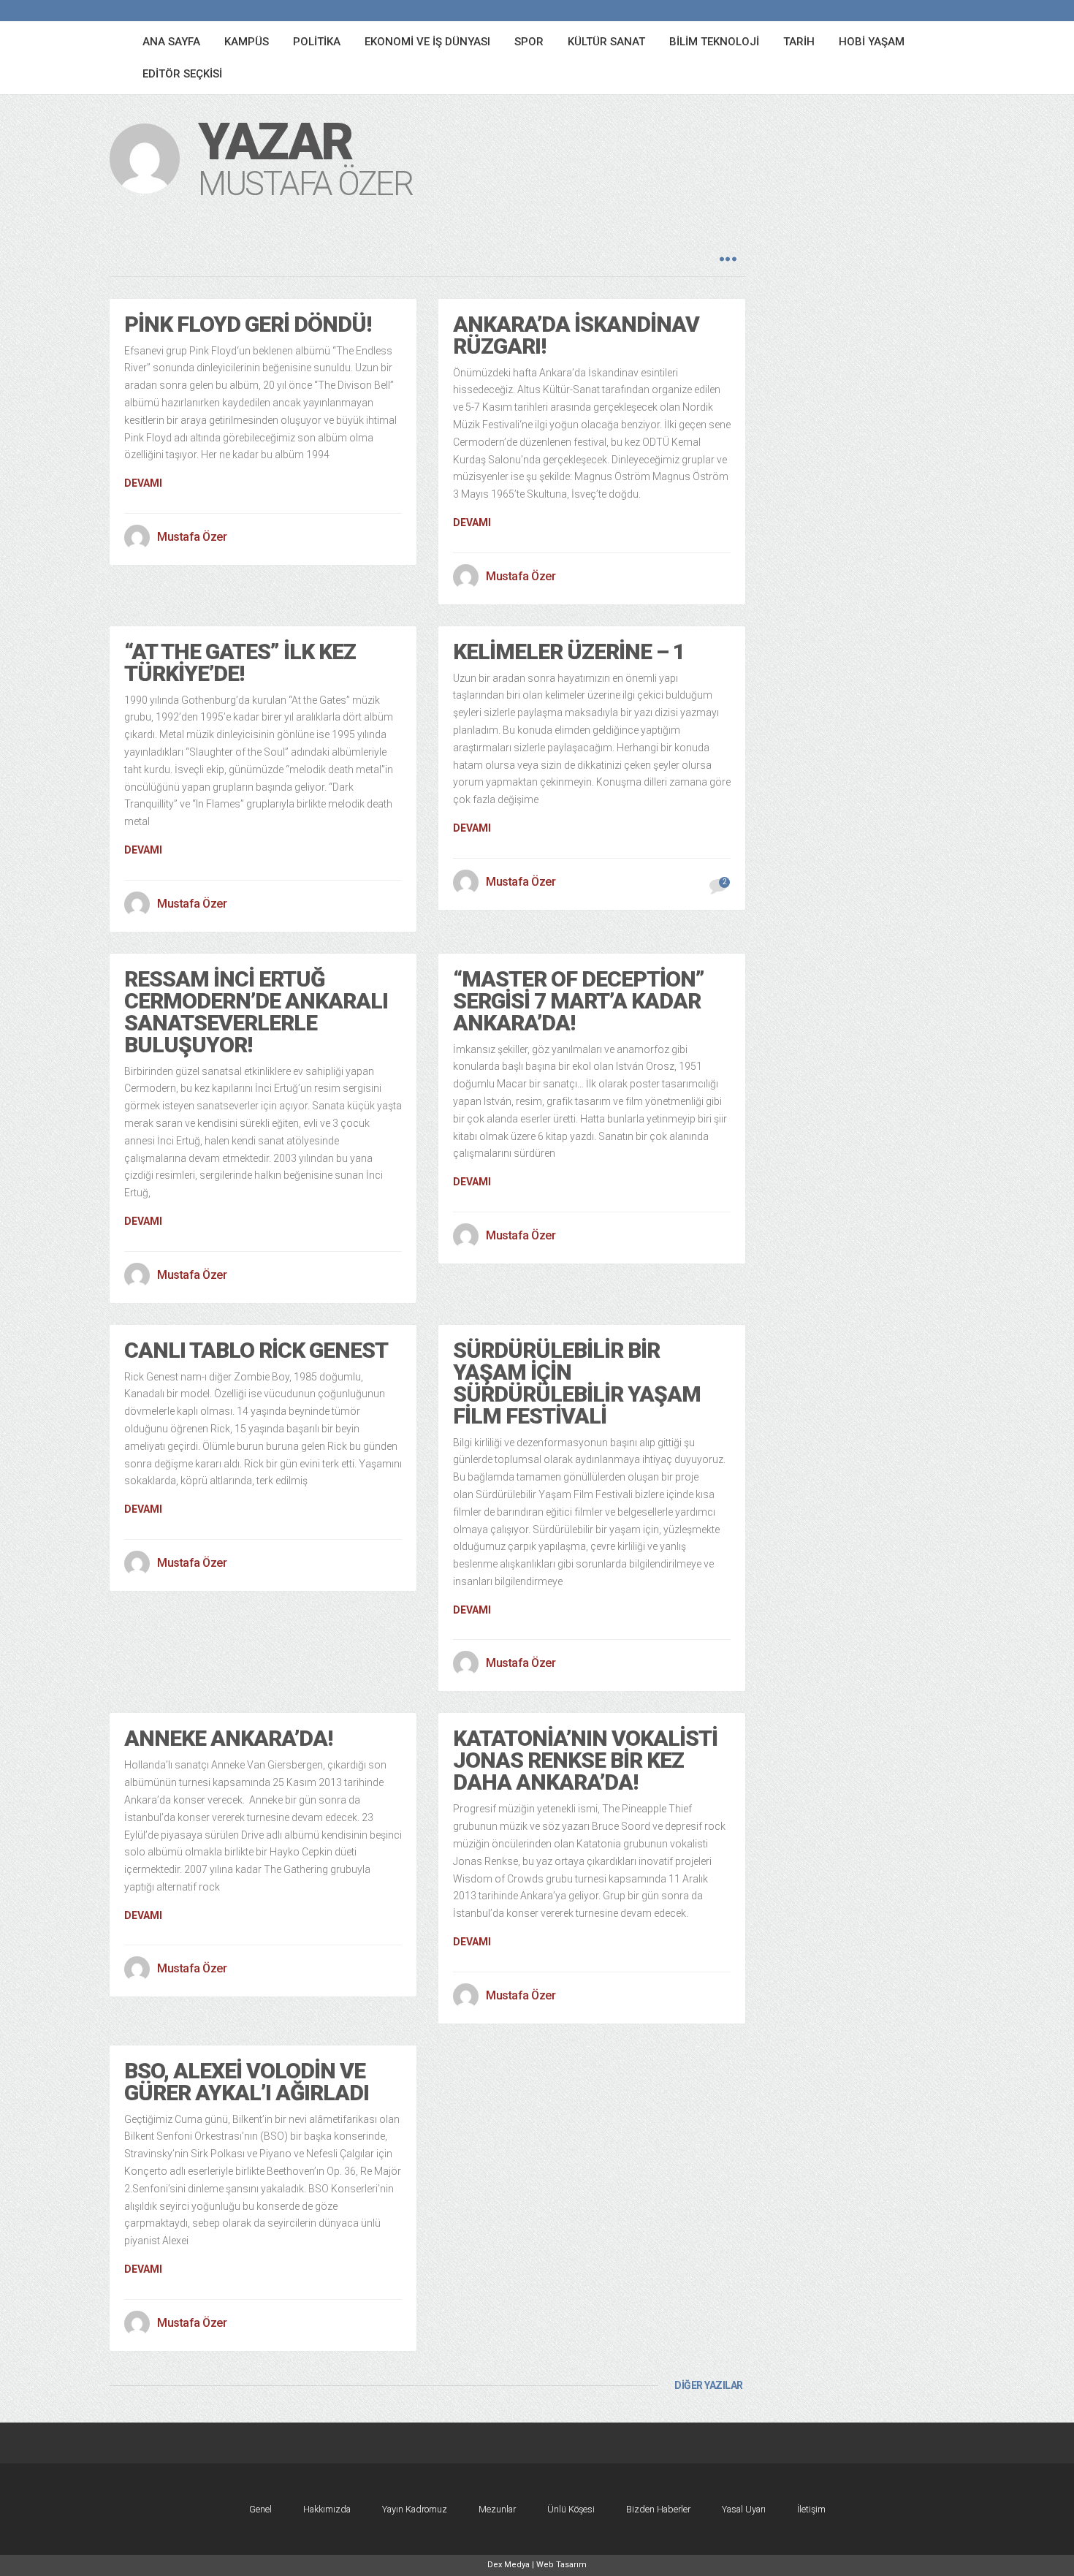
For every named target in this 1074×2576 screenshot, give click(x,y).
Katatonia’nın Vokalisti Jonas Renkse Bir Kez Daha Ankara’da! (585, 1760)
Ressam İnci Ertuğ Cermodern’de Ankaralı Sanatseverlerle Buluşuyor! (256, 1012)
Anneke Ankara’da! (228, 1738)
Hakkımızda (327, 2509)
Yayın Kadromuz (415, 2509)
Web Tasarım (561, 2565)
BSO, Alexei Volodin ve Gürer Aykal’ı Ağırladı (247, 2082)
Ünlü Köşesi (571, 2509)
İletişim (811, 2509)
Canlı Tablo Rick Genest (256, 1350)
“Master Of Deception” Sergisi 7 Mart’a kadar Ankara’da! (579, 1001)
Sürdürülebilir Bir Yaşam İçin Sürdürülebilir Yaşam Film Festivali (577, 1383)
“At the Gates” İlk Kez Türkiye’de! (240, 662)
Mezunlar (497, 2509)
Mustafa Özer (192, 537)
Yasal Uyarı (744, 2509)
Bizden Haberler (658, 2509)
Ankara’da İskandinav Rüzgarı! (576, 335)
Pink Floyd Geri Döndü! (248, 324)
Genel (260, 2509)
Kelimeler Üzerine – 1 (569, 651)
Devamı (143, 483)
